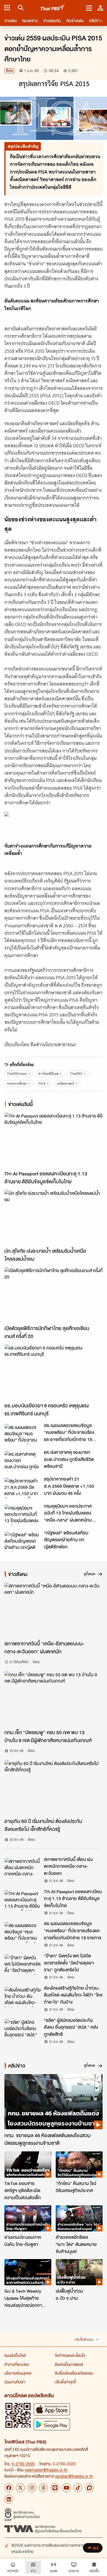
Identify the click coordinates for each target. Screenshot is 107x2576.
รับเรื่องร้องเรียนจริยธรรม (74, 2373)
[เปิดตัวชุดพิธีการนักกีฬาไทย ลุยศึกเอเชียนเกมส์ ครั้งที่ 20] (54, 1295)
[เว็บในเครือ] (7, 8)
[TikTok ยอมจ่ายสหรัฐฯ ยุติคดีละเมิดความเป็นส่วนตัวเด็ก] (28, 2165)
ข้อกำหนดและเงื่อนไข (70, 2355)
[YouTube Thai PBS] (66, 2488)
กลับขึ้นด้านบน (84, 2340)
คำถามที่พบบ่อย (17, 2364)
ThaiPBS (76, 1074)
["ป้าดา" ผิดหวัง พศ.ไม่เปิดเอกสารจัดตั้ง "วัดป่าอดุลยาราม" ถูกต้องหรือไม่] (22, 1965)
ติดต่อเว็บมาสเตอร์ (69, 2364)
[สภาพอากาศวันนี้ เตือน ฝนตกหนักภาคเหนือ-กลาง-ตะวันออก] (22, 1868)
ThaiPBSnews (17, 1074)
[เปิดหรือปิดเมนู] (89, 8)
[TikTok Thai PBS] (78, 2488)
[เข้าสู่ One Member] (100, 8)
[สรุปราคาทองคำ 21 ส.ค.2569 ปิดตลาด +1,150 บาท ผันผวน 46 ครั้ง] (22, 1488)
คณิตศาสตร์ (66, 1083)
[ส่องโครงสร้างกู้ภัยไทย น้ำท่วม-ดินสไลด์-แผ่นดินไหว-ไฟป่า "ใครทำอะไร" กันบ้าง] (22, 1997)
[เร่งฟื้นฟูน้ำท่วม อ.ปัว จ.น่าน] (79, 2272)
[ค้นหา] (20, 8)
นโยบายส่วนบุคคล (18, 2373)
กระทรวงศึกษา (17, 1083)
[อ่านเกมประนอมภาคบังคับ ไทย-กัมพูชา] (28, 2218)
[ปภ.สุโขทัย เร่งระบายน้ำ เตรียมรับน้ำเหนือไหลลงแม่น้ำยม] (54, 1217)
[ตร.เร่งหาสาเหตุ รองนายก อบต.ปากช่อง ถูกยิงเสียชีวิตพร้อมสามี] (22, 1461)
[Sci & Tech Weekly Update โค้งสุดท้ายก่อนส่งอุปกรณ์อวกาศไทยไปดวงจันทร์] (28, 2272)
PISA (42, 1083)
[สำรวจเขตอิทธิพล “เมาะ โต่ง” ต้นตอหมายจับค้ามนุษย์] (79, 2218)
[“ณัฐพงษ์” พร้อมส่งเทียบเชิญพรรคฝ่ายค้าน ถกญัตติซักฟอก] (22, 1542)
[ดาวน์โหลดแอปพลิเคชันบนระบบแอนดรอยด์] (52, 2424)
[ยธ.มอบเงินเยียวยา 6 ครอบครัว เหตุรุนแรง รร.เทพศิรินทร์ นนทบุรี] (54, 1372)
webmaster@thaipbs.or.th (46, 2470)
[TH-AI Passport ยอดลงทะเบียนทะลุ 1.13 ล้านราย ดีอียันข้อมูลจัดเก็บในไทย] (54, 1140)
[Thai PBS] (53, 8)
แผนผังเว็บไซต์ (15, 2355)
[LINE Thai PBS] (55, 2488)
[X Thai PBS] (20, 2488)
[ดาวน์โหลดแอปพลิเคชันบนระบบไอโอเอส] (52, 2409)
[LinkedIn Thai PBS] (9, 2499)
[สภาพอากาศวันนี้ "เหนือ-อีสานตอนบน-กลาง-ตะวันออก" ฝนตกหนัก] (54, 1610)
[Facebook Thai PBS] (9, 2488)
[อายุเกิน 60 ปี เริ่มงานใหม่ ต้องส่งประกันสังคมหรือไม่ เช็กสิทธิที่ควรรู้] (54, 1788)
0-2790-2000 (23, 2464)
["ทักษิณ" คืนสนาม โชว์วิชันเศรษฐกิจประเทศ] (79, 2165)
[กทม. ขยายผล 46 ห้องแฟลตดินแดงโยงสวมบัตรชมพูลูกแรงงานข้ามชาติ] (54, 2102)
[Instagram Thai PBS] (32, 2488)
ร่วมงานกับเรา (15, 2382)
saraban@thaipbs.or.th (74, 2476)
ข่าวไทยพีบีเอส (48, 1074)
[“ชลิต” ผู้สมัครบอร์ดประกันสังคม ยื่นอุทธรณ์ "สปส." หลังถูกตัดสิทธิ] (22, 2029)
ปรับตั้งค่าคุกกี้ (65, 2382)
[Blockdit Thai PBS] (89, 2488)
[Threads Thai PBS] (43, 2488)
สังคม (9, 71)
